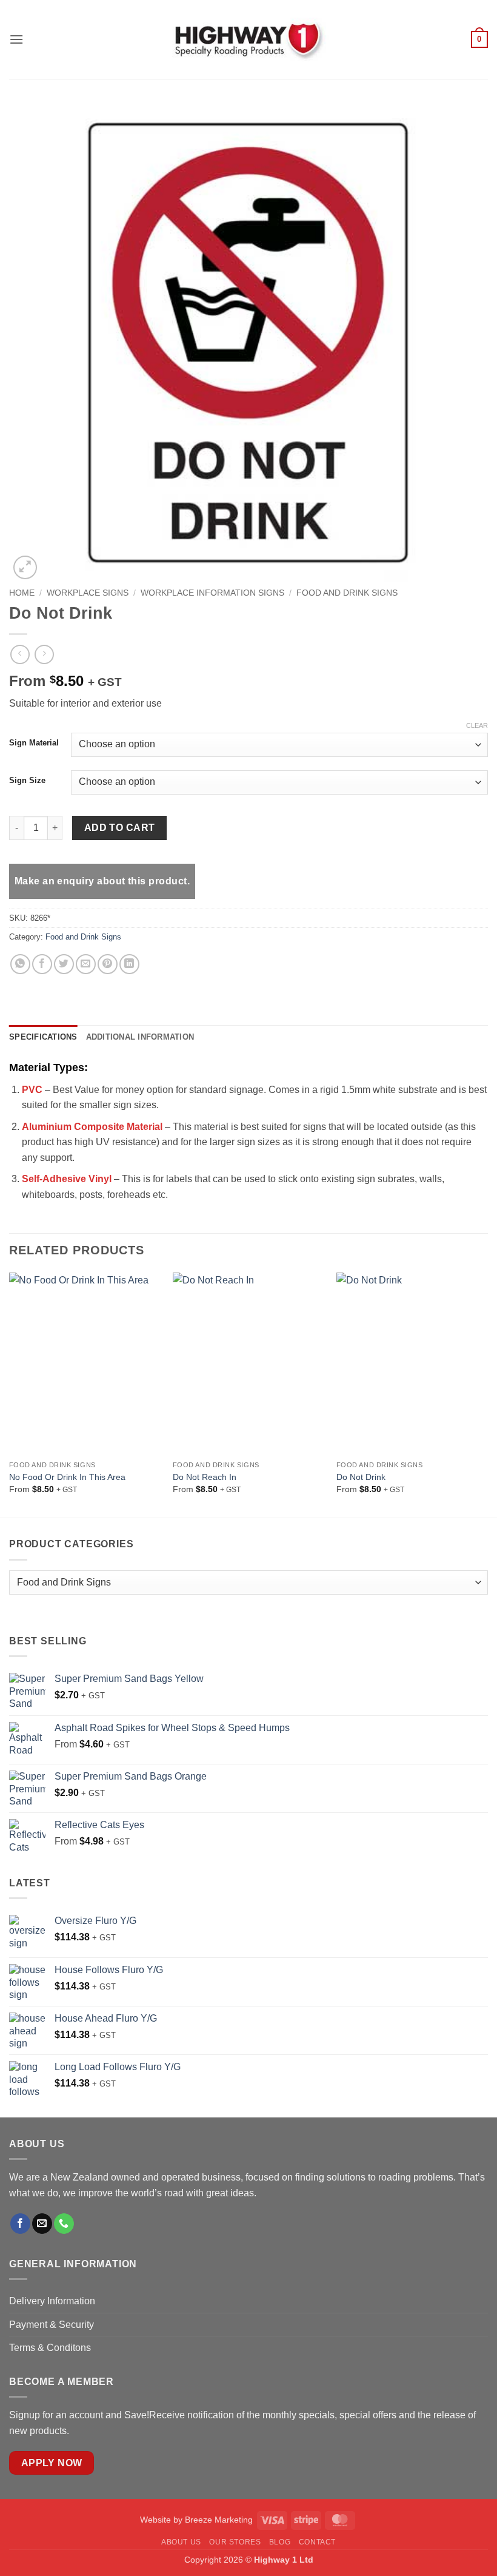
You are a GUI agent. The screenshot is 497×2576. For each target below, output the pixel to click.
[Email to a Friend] (86, 964)
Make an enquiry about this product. (102, 881)
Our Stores (235, 2542)
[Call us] (64, 2224)
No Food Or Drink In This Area (67, 1477)
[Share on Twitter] (64, 964)
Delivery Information (53, 2301)
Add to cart (120, 828)
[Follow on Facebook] (20, 2224)
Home (22, 593)
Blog (280, 2542)
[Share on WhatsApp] (20, 964)
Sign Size (27, 781)
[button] (16, 39)
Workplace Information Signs (212, 593)
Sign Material (34, 743)
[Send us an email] (42, 2224)
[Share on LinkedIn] (129, 964)
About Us (181, 2542)
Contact (317, 2542)
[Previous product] (44, 654)
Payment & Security (52, 2325)
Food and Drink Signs (347, 593)
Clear (477, 725)
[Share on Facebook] (42, 964)
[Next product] (20, 654)
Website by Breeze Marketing (196, 2520)
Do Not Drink (361, 1477)
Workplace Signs (88, 593)
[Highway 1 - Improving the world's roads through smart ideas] (248, 39)
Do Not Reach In (205, 1477)
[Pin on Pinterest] (108, 964)
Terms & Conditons (50, 2348)
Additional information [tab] (140, 1037)
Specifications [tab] (43, 1037)
